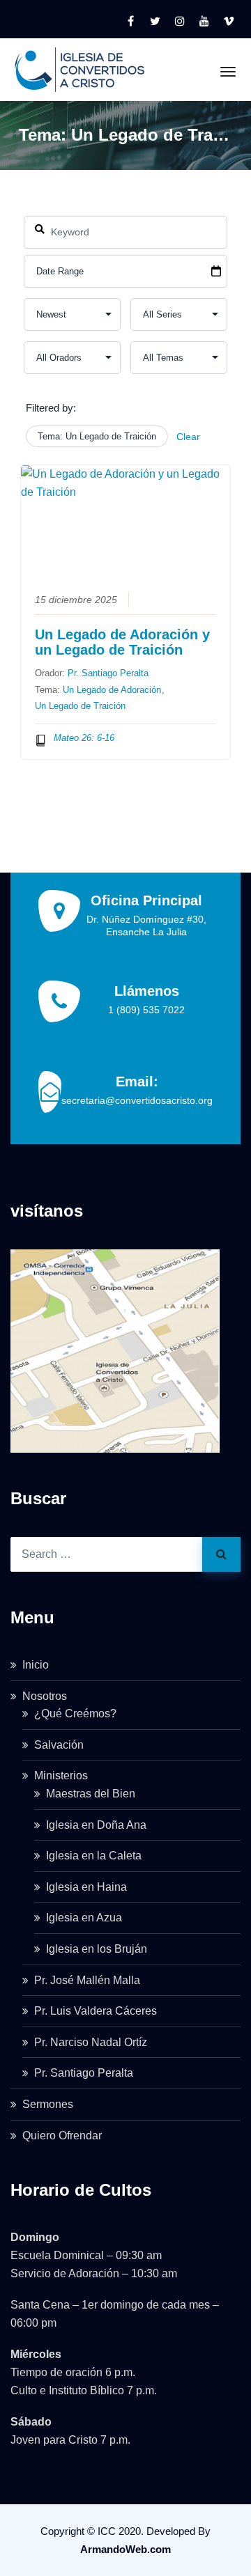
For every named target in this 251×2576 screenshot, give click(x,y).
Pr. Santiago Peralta (108, 673)
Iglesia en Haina (86, 1887)
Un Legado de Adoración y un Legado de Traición (122, 642)
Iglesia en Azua (84, 1918)
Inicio (36, 1665)
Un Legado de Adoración (112, 690)
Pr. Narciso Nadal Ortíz (91, 2042)
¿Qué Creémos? (75, 1714)
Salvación (59, 1745)
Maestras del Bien (91, 1794)
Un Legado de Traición (80, 706)
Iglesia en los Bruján (97, 1949)
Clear (188, 437)
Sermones (48, 2104)
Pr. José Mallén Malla (87, 1980)
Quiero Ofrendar (62, 2136)
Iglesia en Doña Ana (96, 1825)
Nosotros (45, 1696)
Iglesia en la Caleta (94, 1856)
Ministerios (61, 1775)
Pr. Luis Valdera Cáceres (96, 2011)
